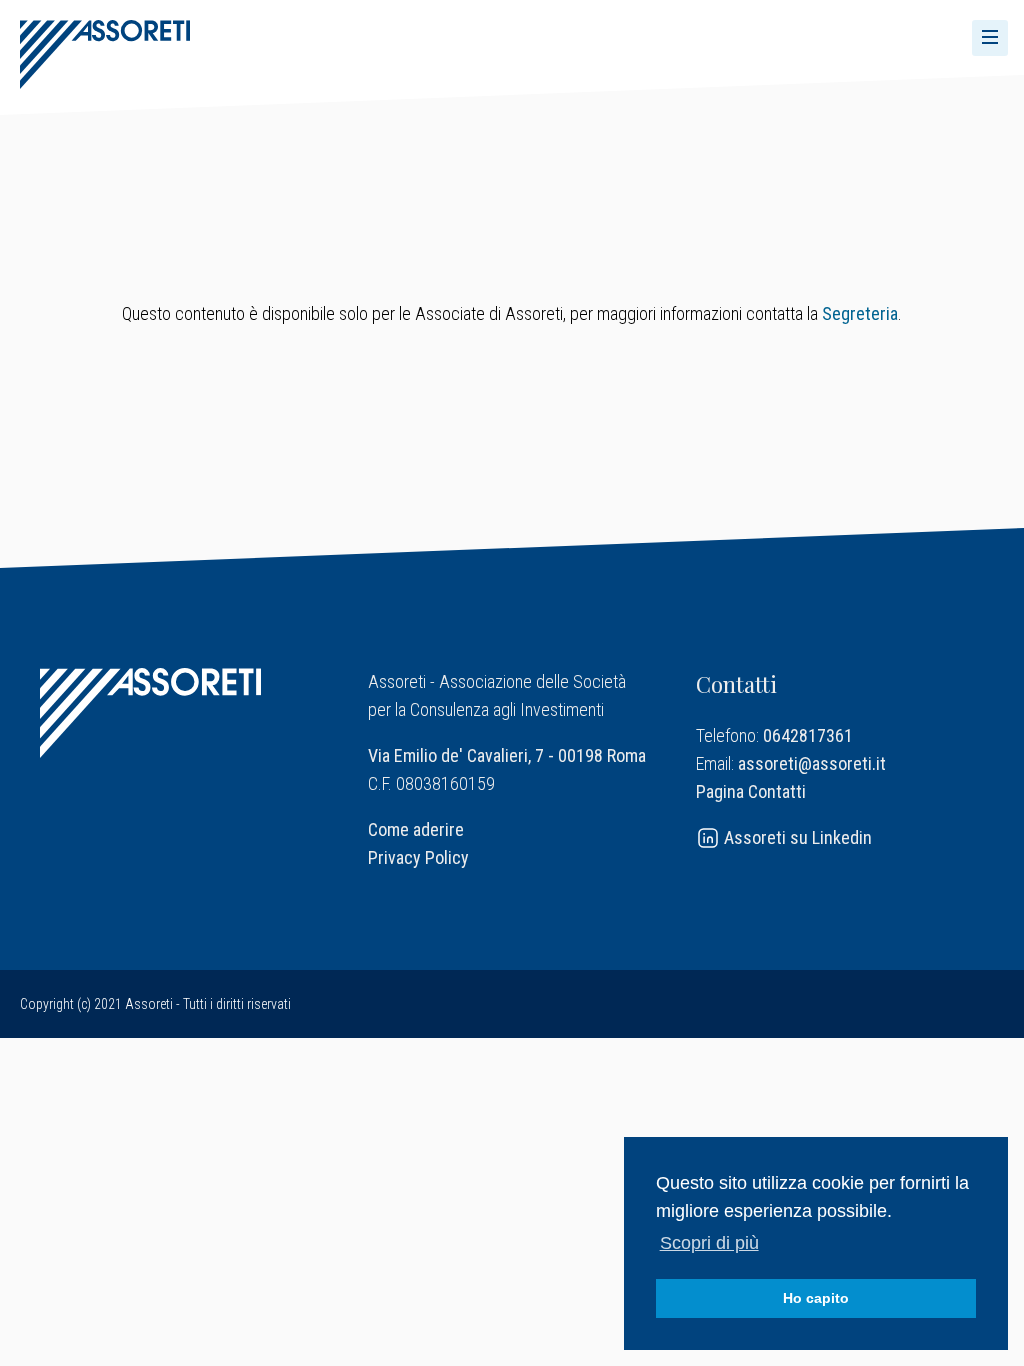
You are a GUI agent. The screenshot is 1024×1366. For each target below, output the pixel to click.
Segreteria (860, 313)
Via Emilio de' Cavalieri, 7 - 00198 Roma (507, 755)
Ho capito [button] (816, 1298)
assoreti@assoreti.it (812, 763)
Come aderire (416, 829)
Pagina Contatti (751, 791)
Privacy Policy (418, 857)
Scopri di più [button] (709, 1243)
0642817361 (808, 735)
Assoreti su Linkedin (796, 837)
